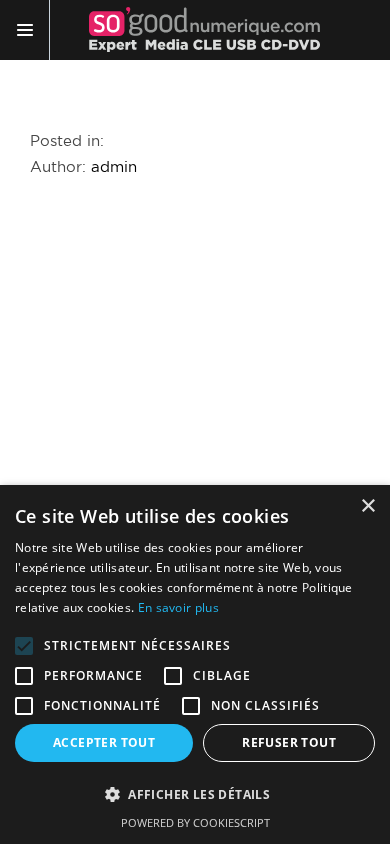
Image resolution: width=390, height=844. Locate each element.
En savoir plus (178, 607)
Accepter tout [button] (104, 742)
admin (114, 167)
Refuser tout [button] (289, 742)
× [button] (367, 506)
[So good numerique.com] (204, 30)
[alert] (195, 664)
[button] (195, 795)
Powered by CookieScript (195, 822)
